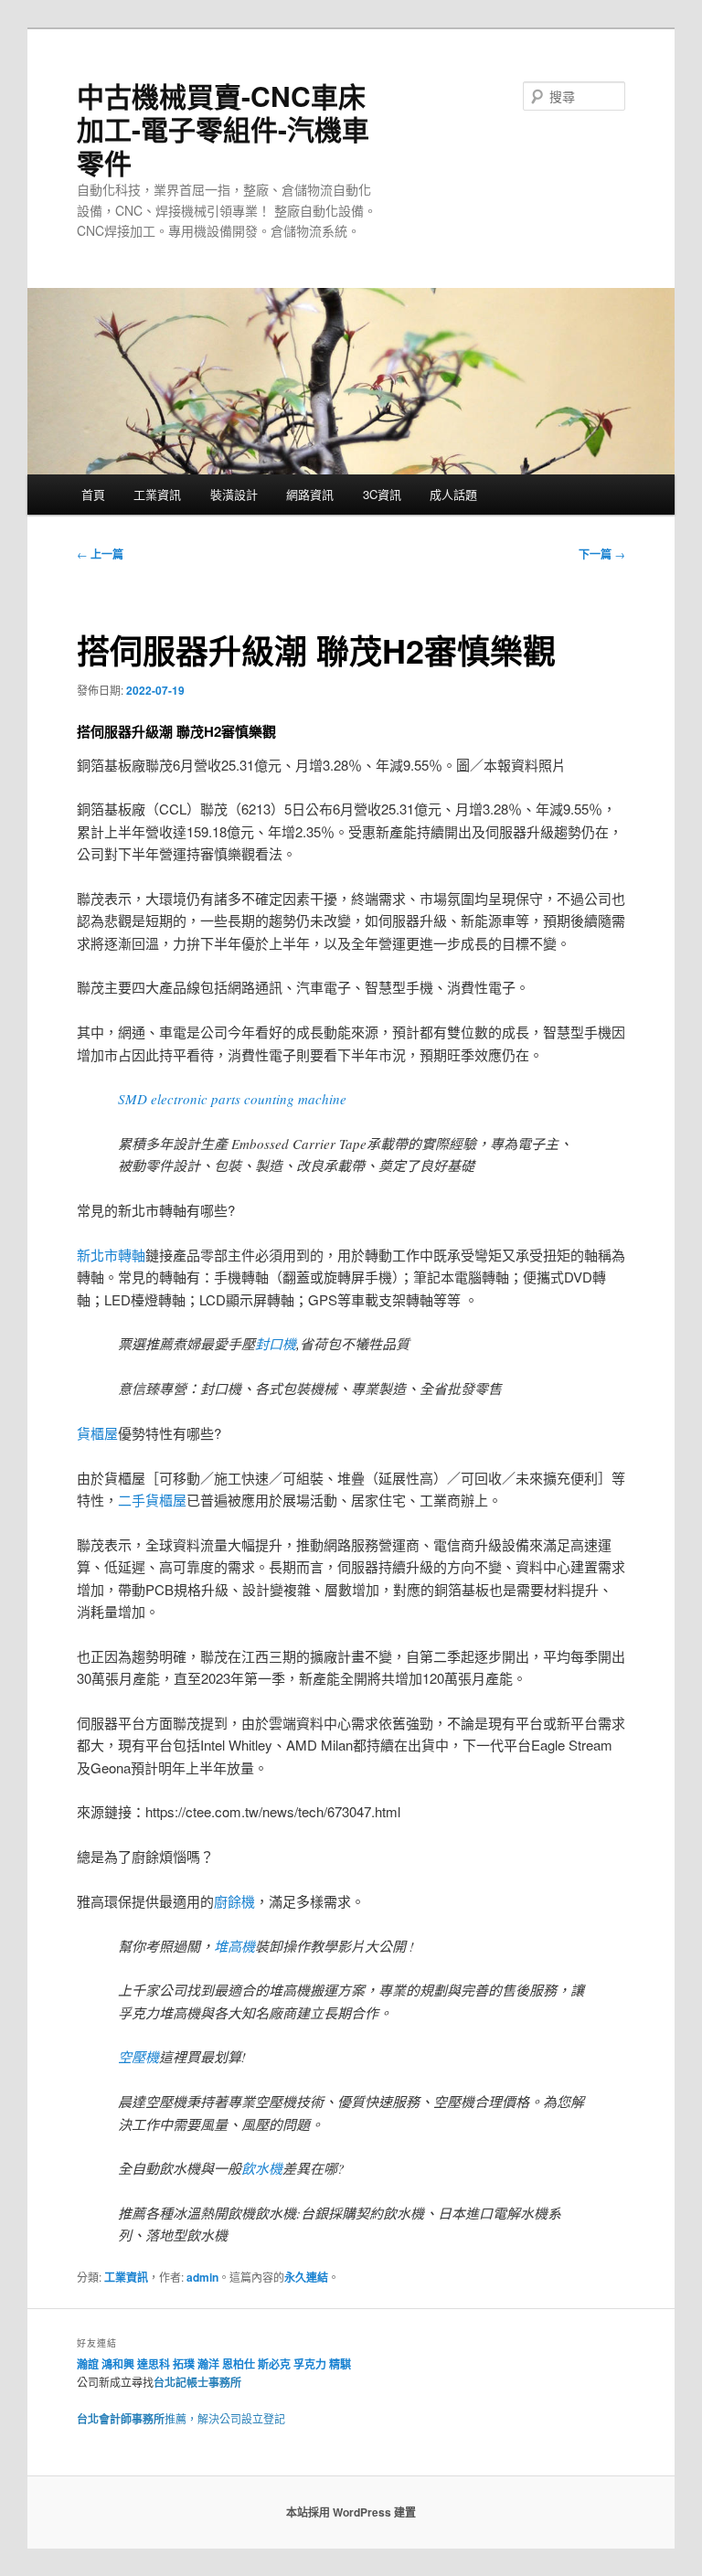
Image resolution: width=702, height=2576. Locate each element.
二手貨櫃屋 (152, 1500)
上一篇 (100, 554)
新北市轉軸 (111, 1255)
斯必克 (274, 2364)
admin (202, 2277)
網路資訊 (310, 494)
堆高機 (234, 1946)
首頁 (93, 494)
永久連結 (306, 2277)
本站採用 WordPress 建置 (351, 2512)
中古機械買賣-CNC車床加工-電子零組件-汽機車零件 (223, 129)
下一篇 (602, 554)
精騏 (341, 2364)
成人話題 (453, 494)
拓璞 (184, 2364)
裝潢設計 (234, 494)
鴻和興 (118, 2364)
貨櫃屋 (97, 1433)
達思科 (154, 2364)
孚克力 (310, 2364)
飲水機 (262, 2168)
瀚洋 (208, 2364)
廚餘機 (234, 1901)
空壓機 (138, 2057)
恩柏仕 (239, 2364)
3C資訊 (382, 494)
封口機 (276, 1344)
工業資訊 (157, 494)
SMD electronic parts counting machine (232, 1099)
